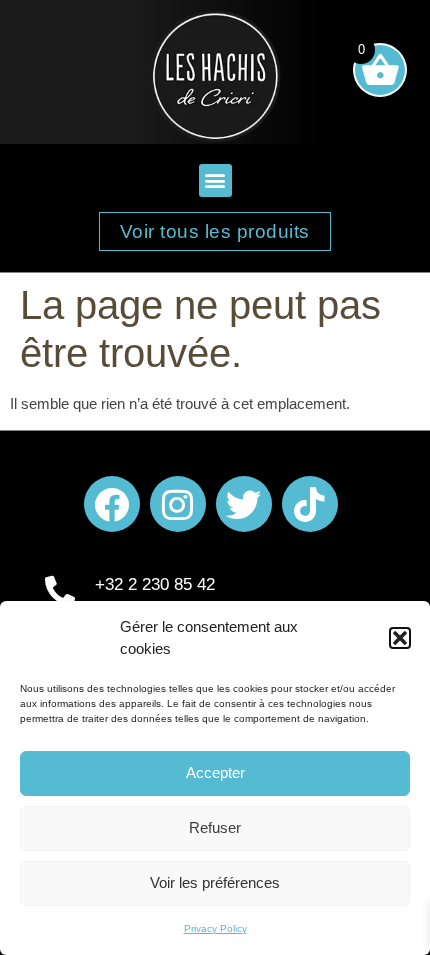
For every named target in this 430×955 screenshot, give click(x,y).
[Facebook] (112, 504)
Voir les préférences (215, 882)
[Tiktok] (310, 504)
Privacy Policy (215, 928)
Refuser (215, 827)
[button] (400, 638)
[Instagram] (178, 504)
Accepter (215, 772)
